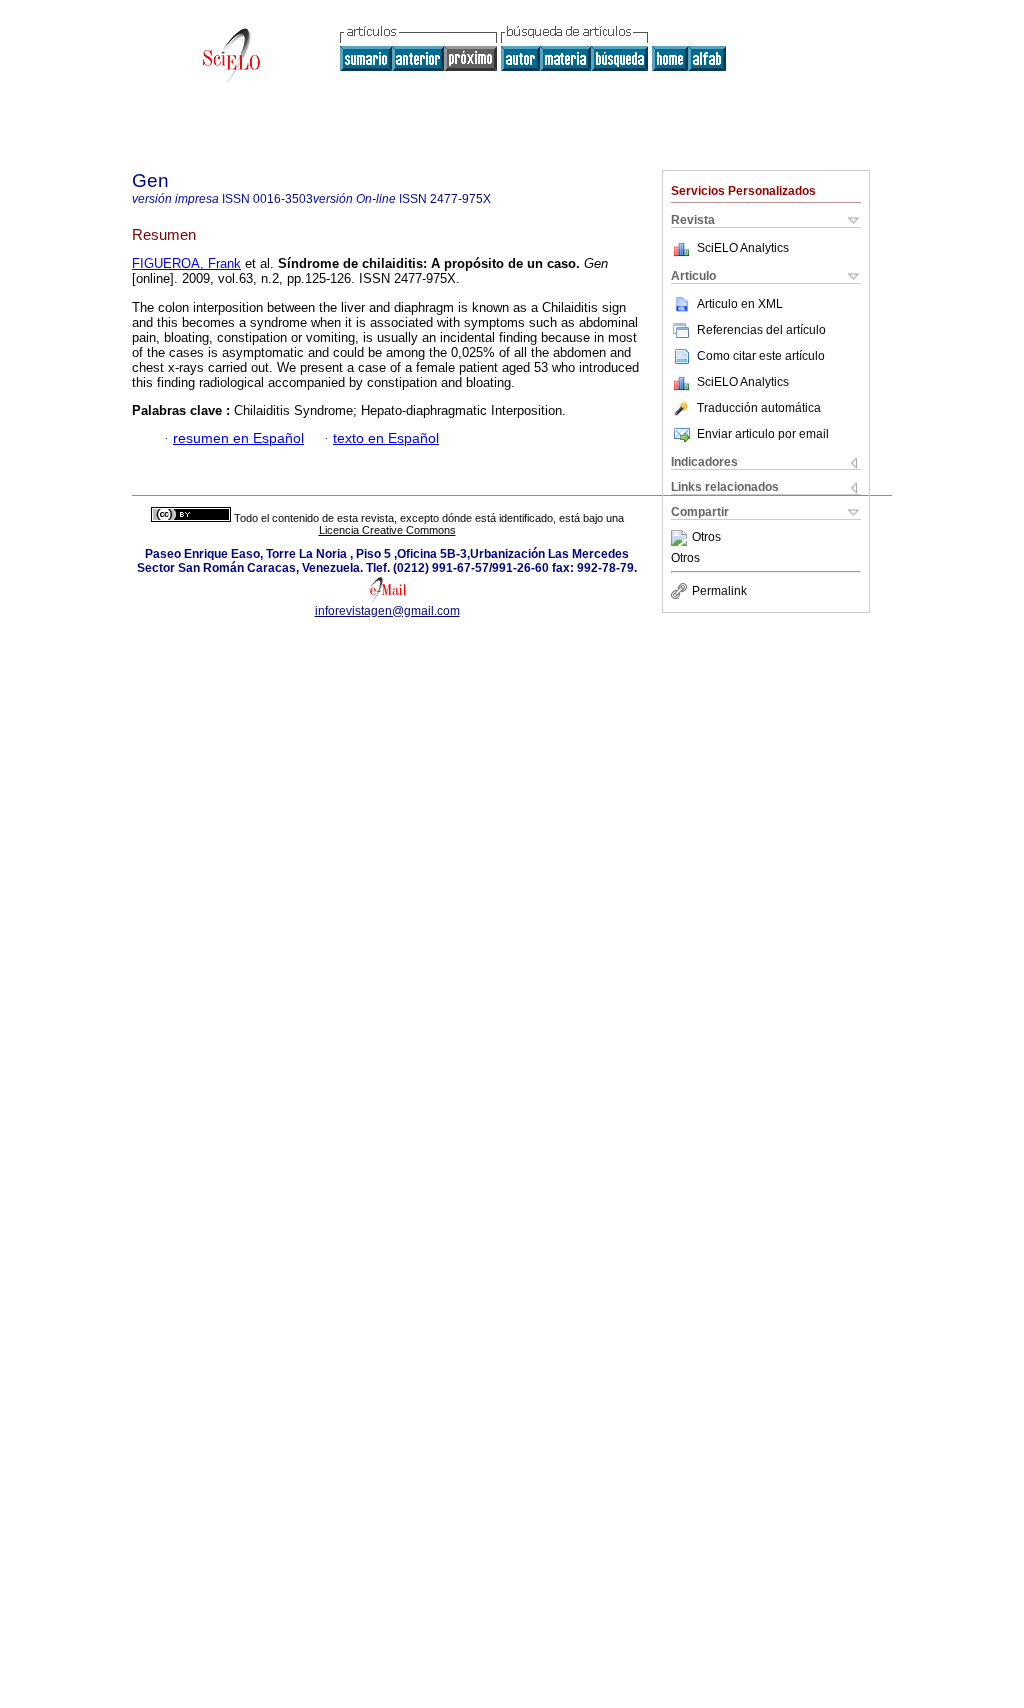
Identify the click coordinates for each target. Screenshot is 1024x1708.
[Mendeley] (681, 538)
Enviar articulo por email (763, 434)
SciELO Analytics (743, 248)
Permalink (719, 591)
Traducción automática (759, 408)
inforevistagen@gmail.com (387, 611)
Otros (706, 538)
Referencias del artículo (761, 330)
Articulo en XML (740, 304)
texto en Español (386, 438)
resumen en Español (238, 438)
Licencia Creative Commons (387, 530)
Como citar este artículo (761, 356)
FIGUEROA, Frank (186, 263)
